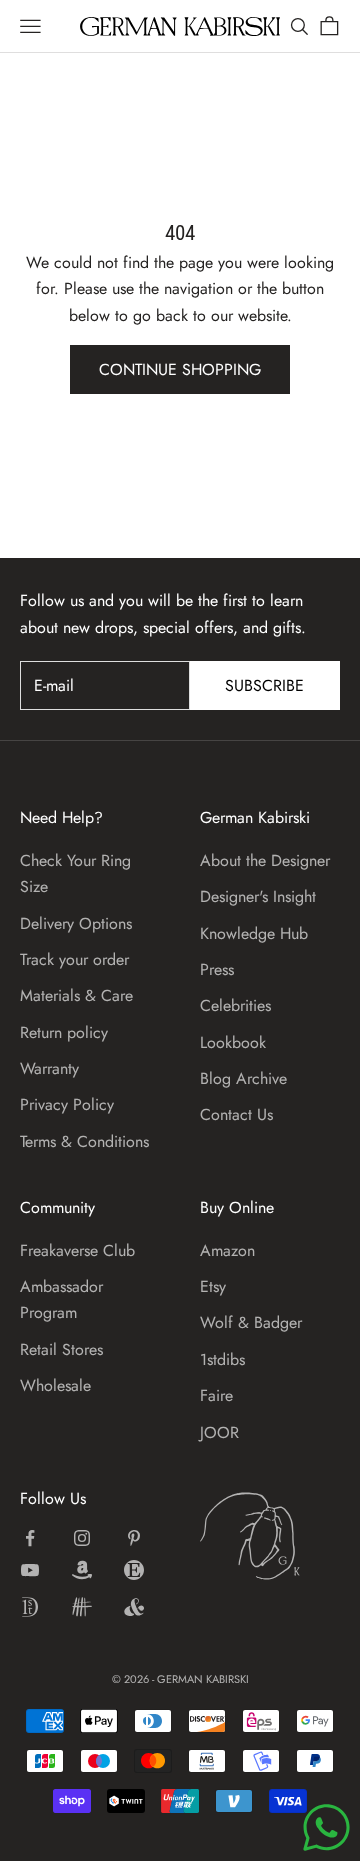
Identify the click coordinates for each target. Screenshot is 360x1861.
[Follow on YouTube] (30, 1570)
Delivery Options (76, 923)
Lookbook (233, 1042)
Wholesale (55, 1385)
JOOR (219, 1432)
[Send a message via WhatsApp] (326, 1827)
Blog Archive (243, 1078)
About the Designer (265, 860)
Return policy (64, 1032)
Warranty (49, 1068)
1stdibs (222, 1359)
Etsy (213, 1286)
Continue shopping (180, 369)
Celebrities (235, 1005)
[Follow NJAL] (82, 1607)
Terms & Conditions (84, 1141)
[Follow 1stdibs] (30, 1607)
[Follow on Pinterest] (134, 1538)
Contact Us (236, 1114)
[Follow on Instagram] (82, 1538)
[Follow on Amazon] (82, 1570)
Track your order (74, 959)
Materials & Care (76, 995)
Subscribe (264, 685)
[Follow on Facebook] (30, 1538)
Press (217, 969)
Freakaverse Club (77, 1250)
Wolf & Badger (251, 1322)
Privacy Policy (67, 1104)
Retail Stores (61, 1349)
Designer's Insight (258, 896)
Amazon (227, 1250)
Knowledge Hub (254, 933)
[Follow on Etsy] (134, 1570)
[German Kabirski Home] (270, 1536)
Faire (216, 1395)
